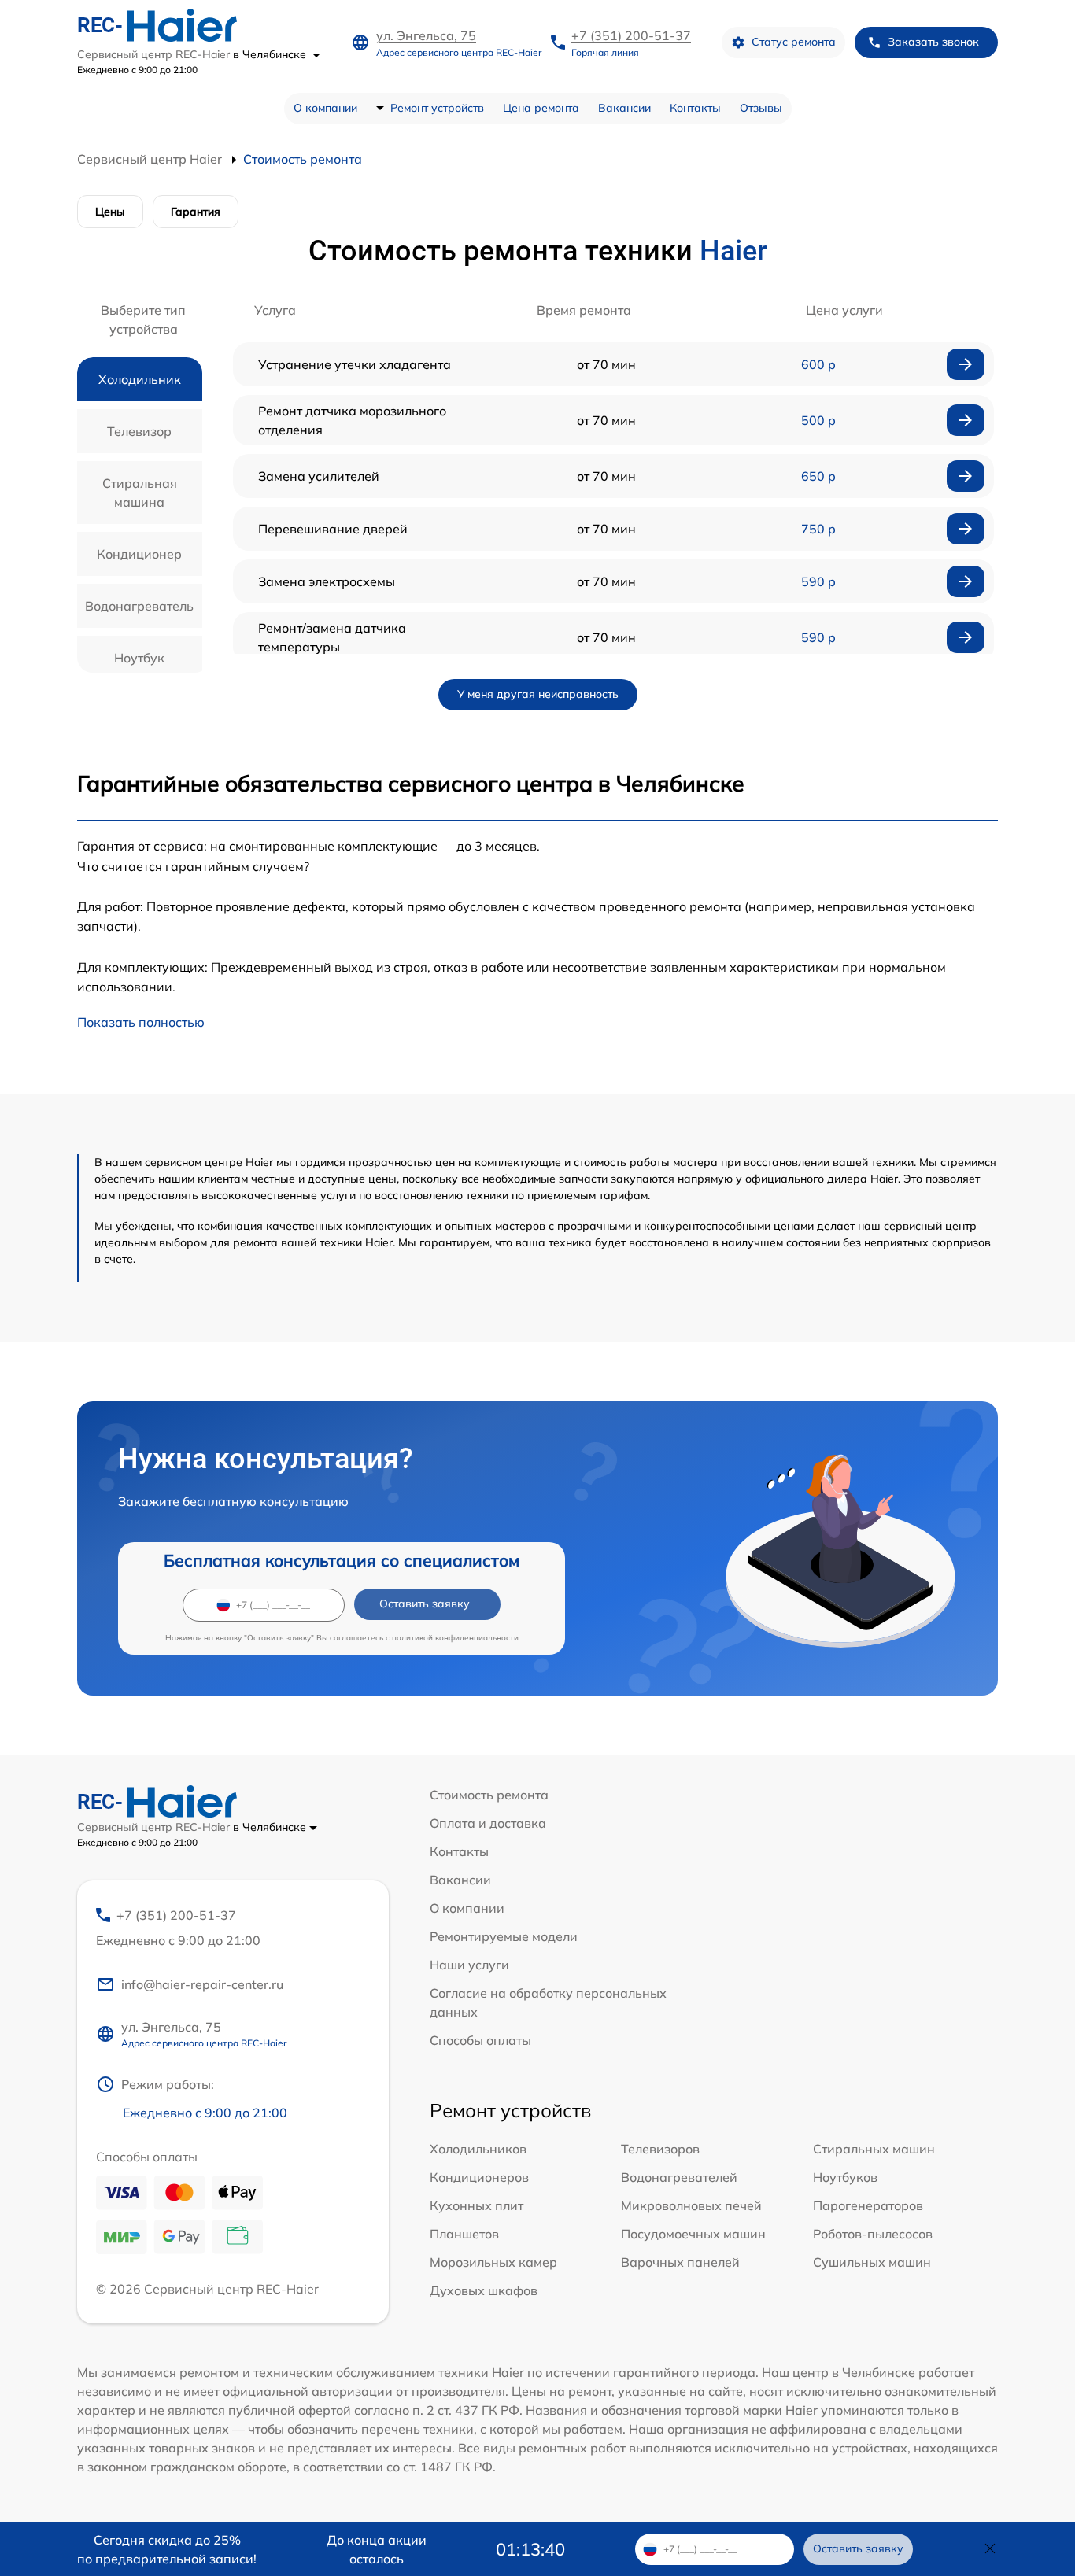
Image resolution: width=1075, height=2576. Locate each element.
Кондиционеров (479, 2177)
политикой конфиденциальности (455, 1638)
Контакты (695, 108)
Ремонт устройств (437, 108)
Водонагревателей (679, 2177)
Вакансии (624, 108)
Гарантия (196, 212)
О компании (325, 108)
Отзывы (761, 108)
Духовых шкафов (484, 2290)
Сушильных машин (872, 2262)
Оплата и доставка (488, 1823)
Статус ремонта (794, 42)
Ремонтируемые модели (504, 1936)
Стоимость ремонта (489, 1795)
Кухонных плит (477, 2205)
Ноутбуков (845, 2177)
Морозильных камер (493, 2262)
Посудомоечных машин (693, 2234)
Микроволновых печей (691, 2205)
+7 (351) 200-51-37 (631, 35)
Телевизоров (660, 2149)
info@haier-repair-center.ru (202, 1984)
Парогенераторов (868, 2205)
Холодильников (478, 2149)
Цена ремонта (541, 108)
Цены (110, 212)
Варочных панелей (680, 2262)
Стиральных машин (874, 2149)
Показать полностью (141, 1022)
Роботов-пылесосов (873, 2234)
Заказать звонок (933, 42)
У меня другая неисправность (538, 694)
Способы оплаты (480, 2040)
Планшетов (464, 2234)
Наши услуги (469, 1965)
